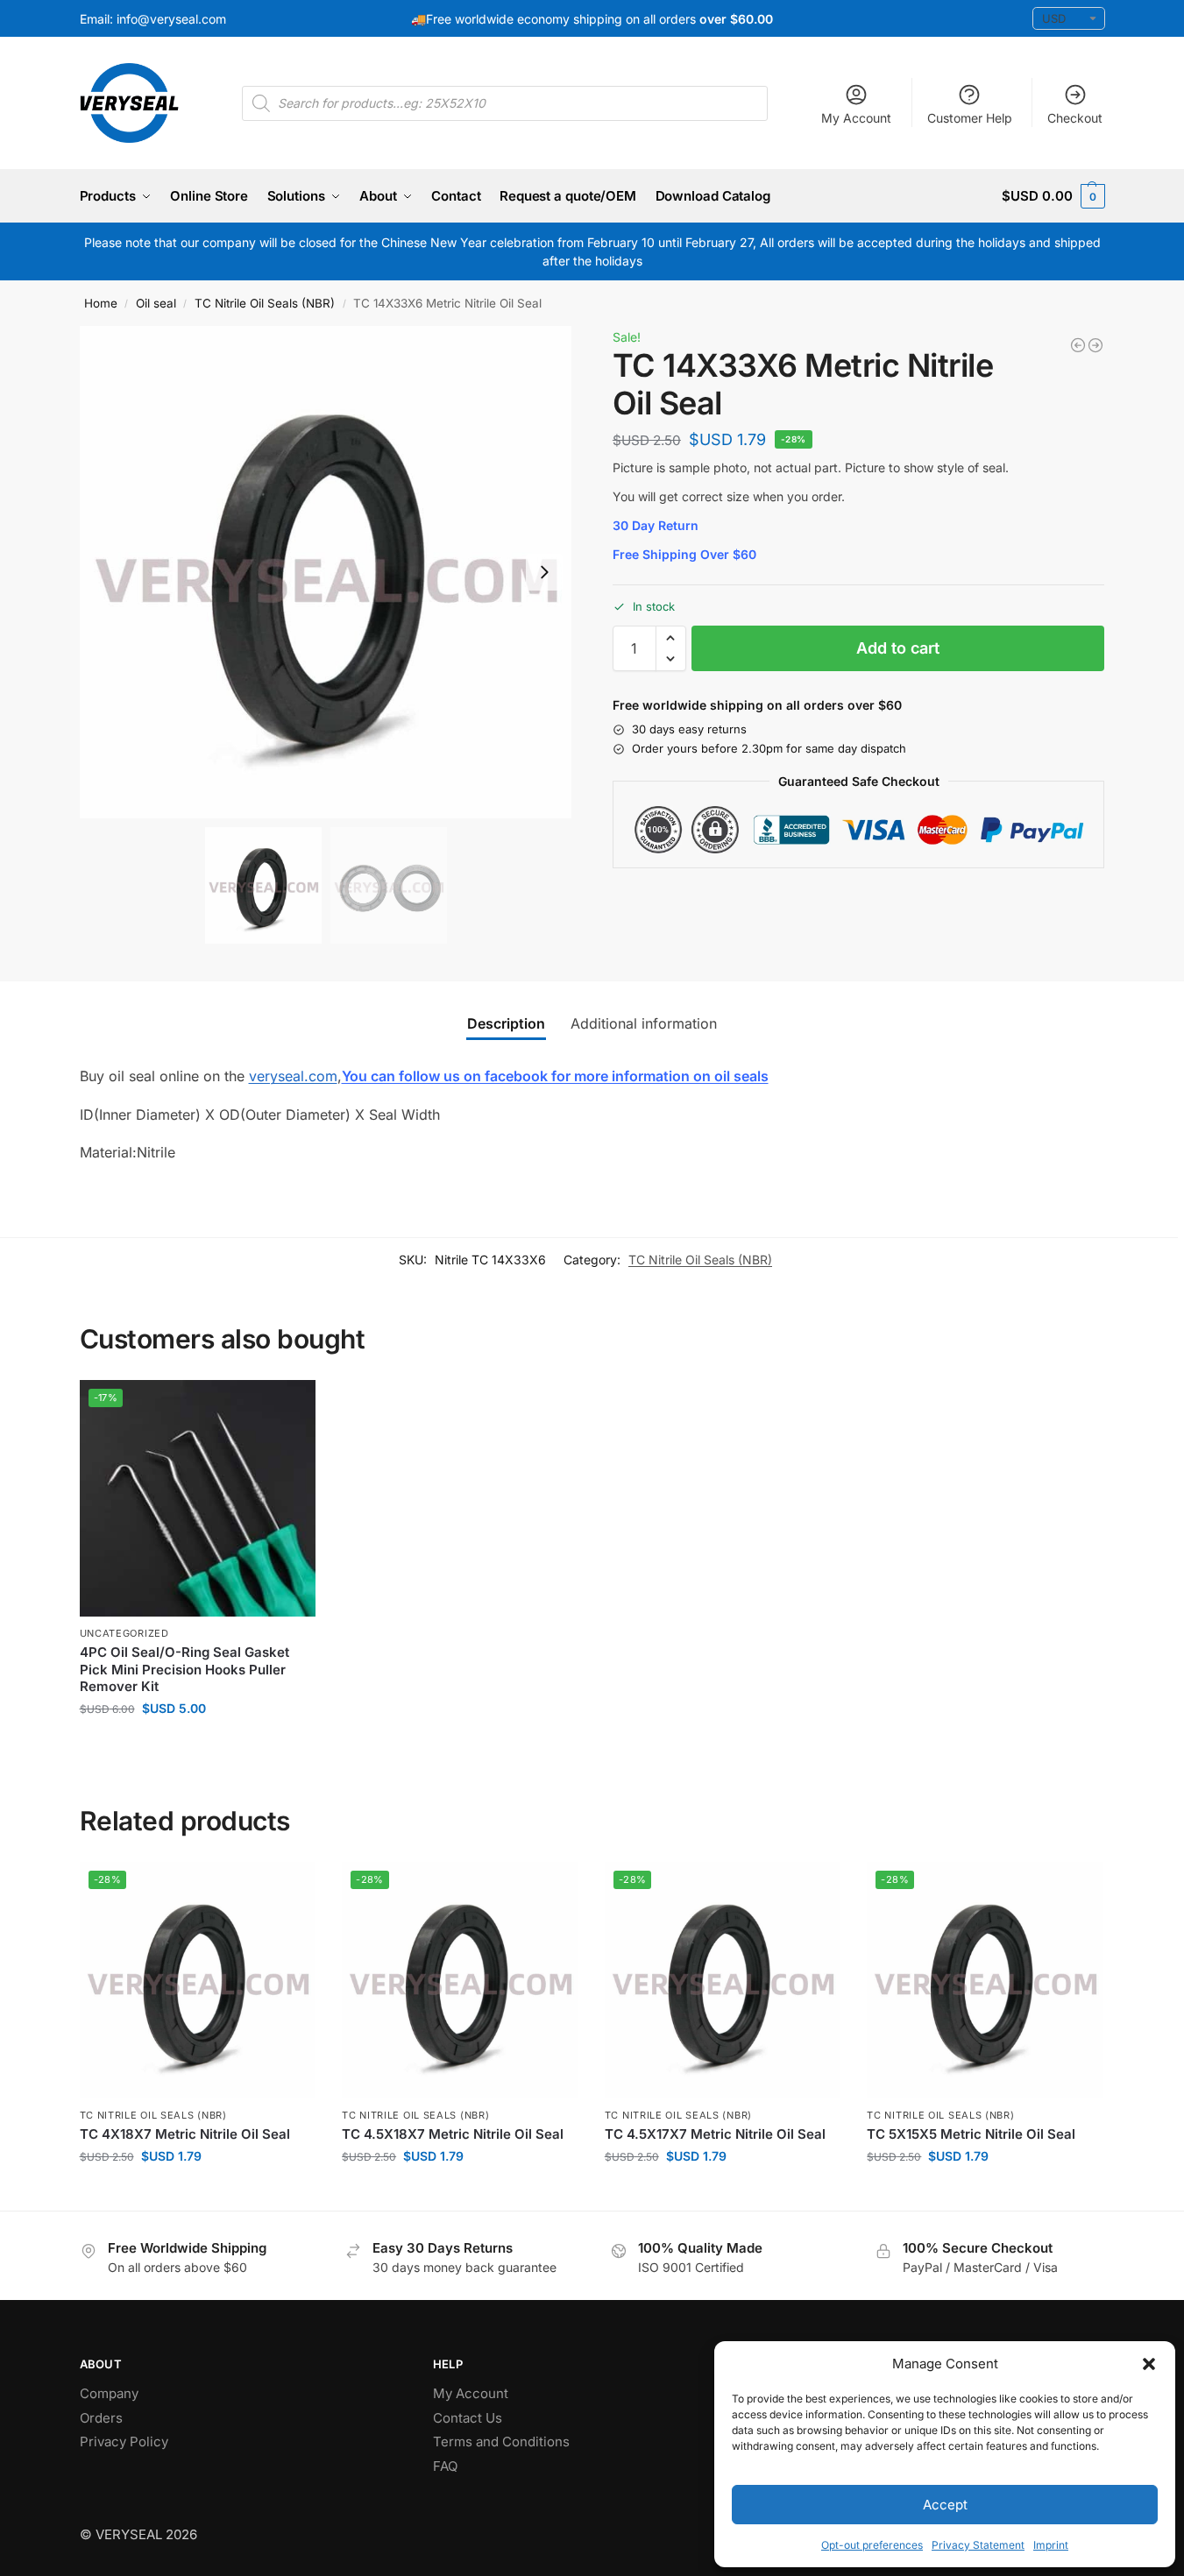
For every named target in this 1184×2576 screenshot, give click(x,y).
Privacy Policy (124, 2442)
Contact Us (468, 2418)
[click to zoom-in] (326, 572)
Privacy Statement (978, 2545)
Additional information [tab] (644, 1023)
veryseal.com (293, 1076)
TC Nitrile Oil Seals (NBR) (265, 303)
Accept (945, 2505)
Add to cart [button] (198, 1745)
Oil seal (156, 303)
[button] (1149, 2364)
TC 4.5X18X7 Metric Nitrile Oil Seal (453, 2134)
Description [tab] (506, 1023)
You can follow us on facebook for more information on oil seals (555, 1076)
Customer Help (970, 118)
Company (109, 2393)
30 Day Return (656, 525)
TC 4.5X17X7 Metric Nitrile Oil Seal (715, 2134)
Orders (101, 2418)
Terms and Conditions (501, 2442)
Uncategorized (124, 1633)
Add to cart (898, 648)
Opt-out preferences (872, 2545)
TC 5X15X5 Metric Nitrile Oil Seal (971, 2134)
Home (101, 303)
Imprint (1051, 2545)
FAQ (445, 2466)
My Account (856, 118)
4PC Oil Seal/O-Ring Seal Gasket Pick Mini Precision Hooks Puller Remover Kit (184, 1669)
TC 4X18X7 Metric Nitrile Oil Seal (185, 2134)
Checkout (1075, 118)
